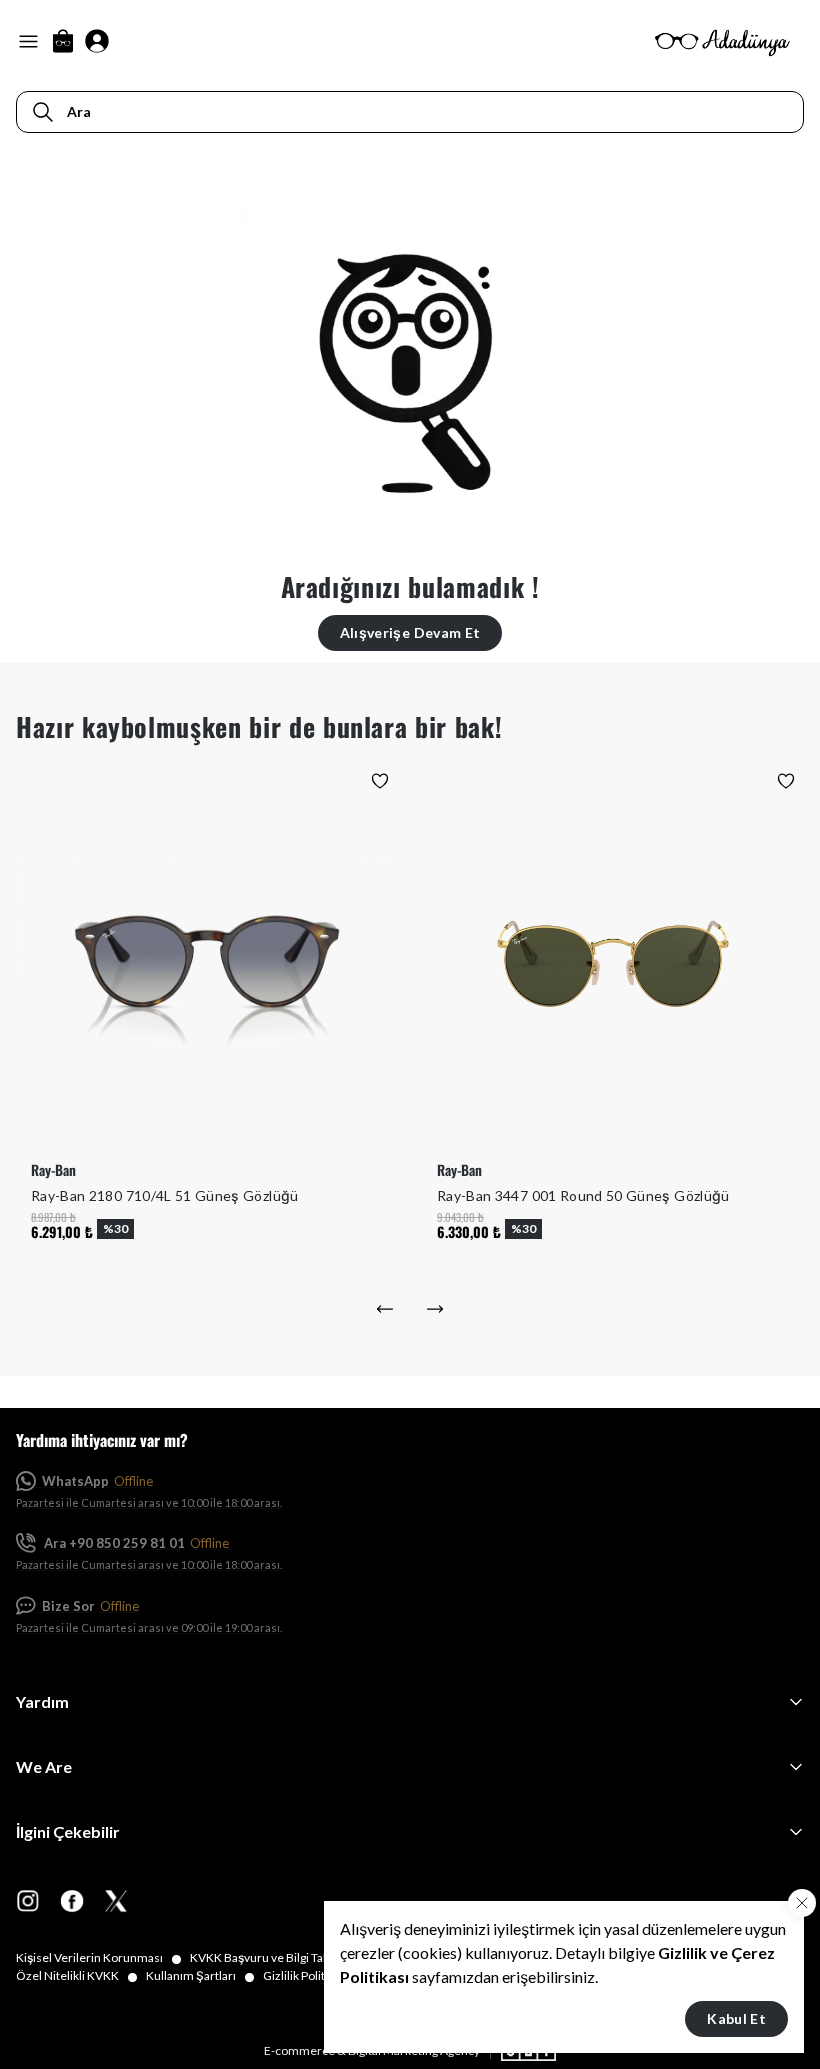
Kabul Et (736, 2018)
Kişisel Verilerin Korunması (99, 1958)
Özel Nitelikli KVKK (77, 1976)
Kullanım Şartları (200, 1976)
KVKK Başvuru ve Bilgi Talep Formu (293, 1958)
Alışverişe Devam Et (410, 632)
